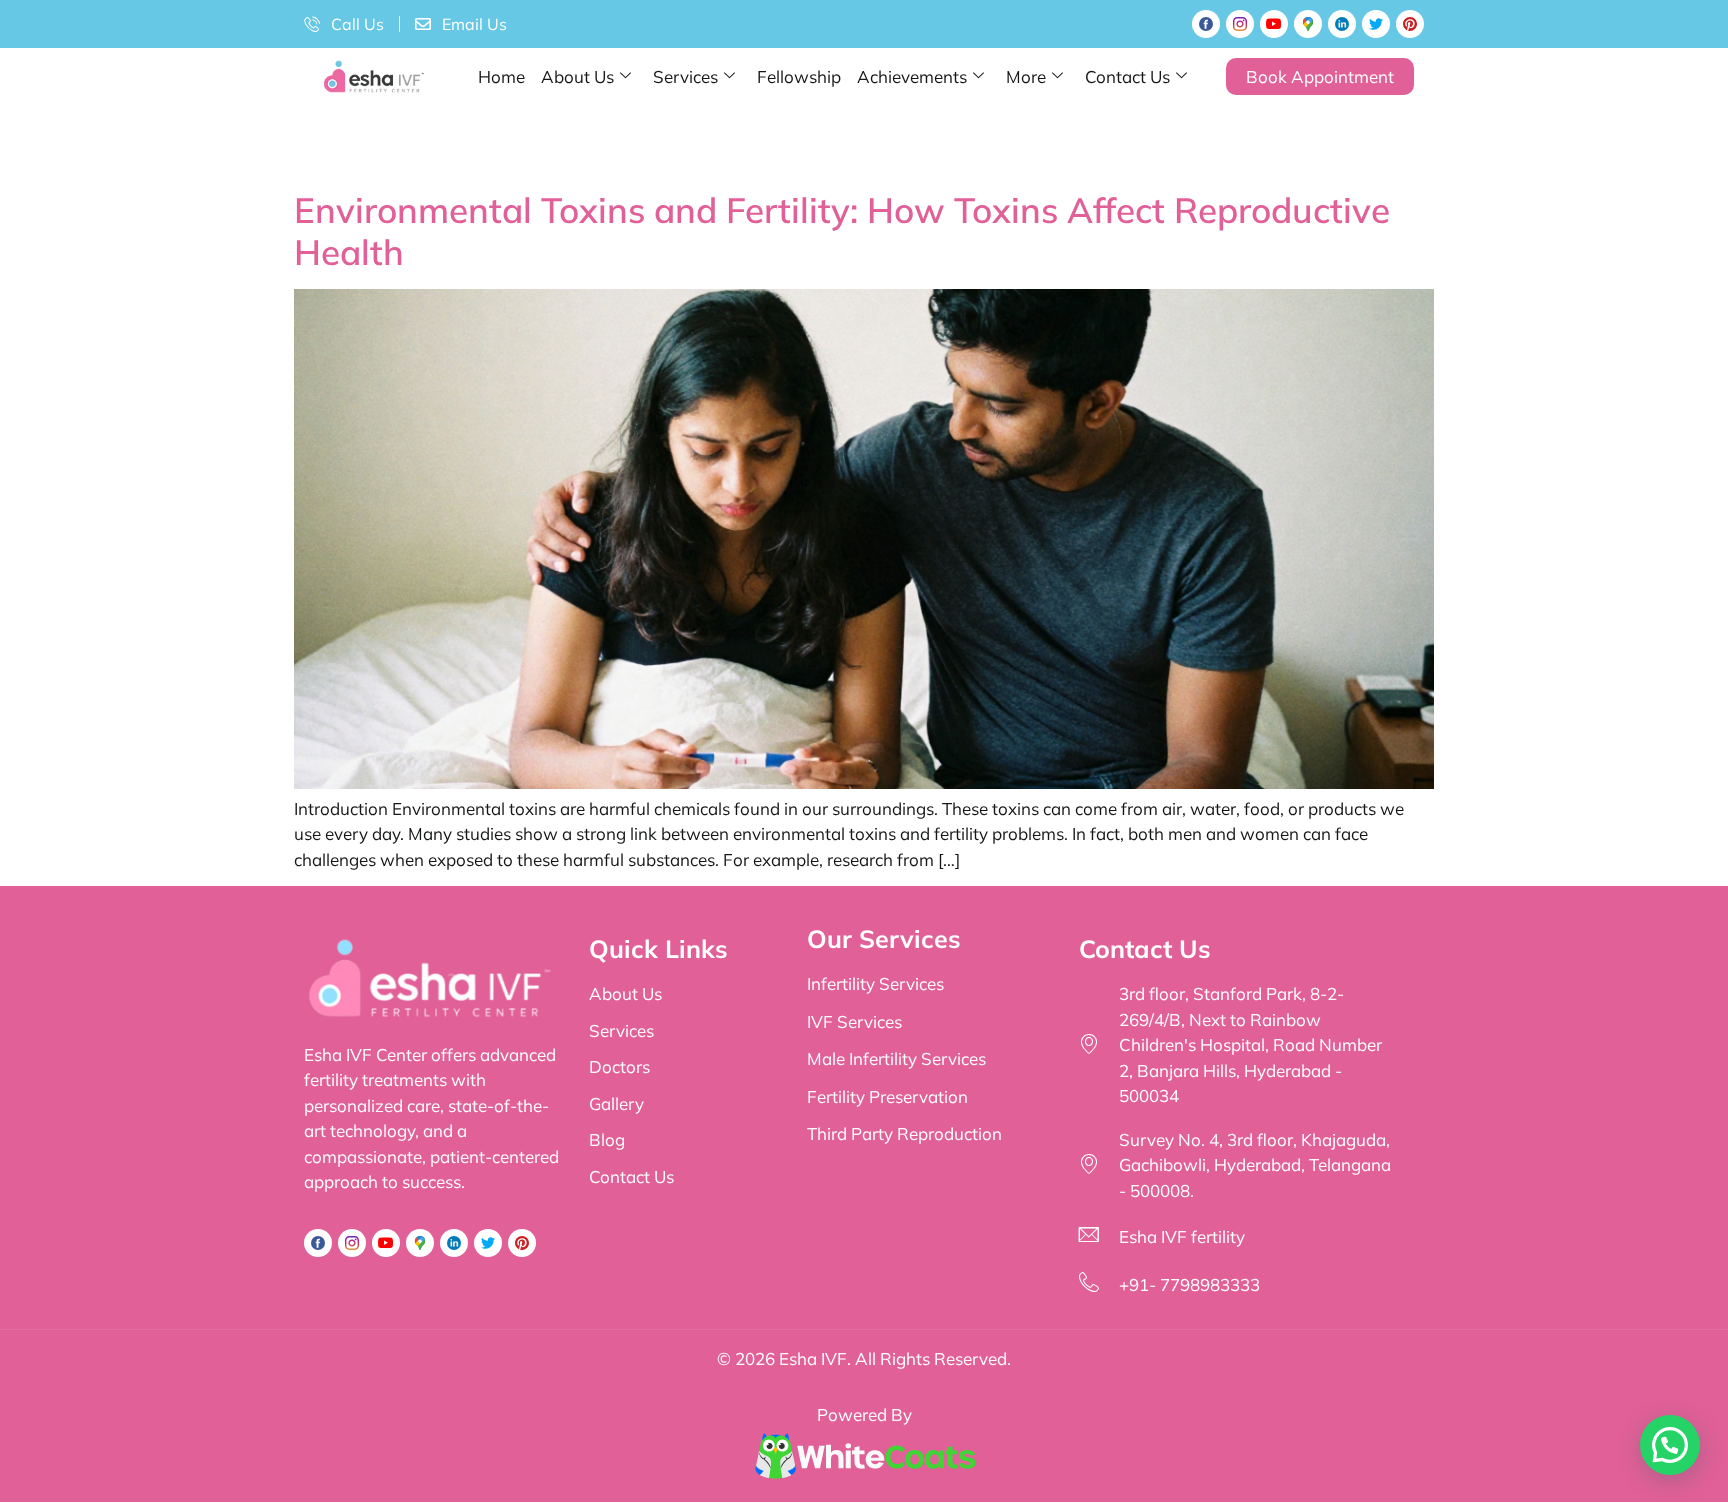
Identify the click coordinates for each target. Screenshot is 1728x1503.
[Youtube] (1274, 24)
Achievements (912, 76)
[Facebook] (1206, 24)
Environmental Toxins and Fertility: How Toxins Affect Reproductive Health (842, 231)
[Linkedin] (1342, 24)
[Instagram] (1240, 24)
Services (685, 76)
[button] (1670, 1445)
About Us (577, 76)
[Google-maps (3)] (1308, 24)
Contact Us (1127, 76)
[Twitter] (1376, 24)
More (1026, 76)
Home (501, 76)
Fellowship (799, 76)
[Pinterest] (1410, 24)
